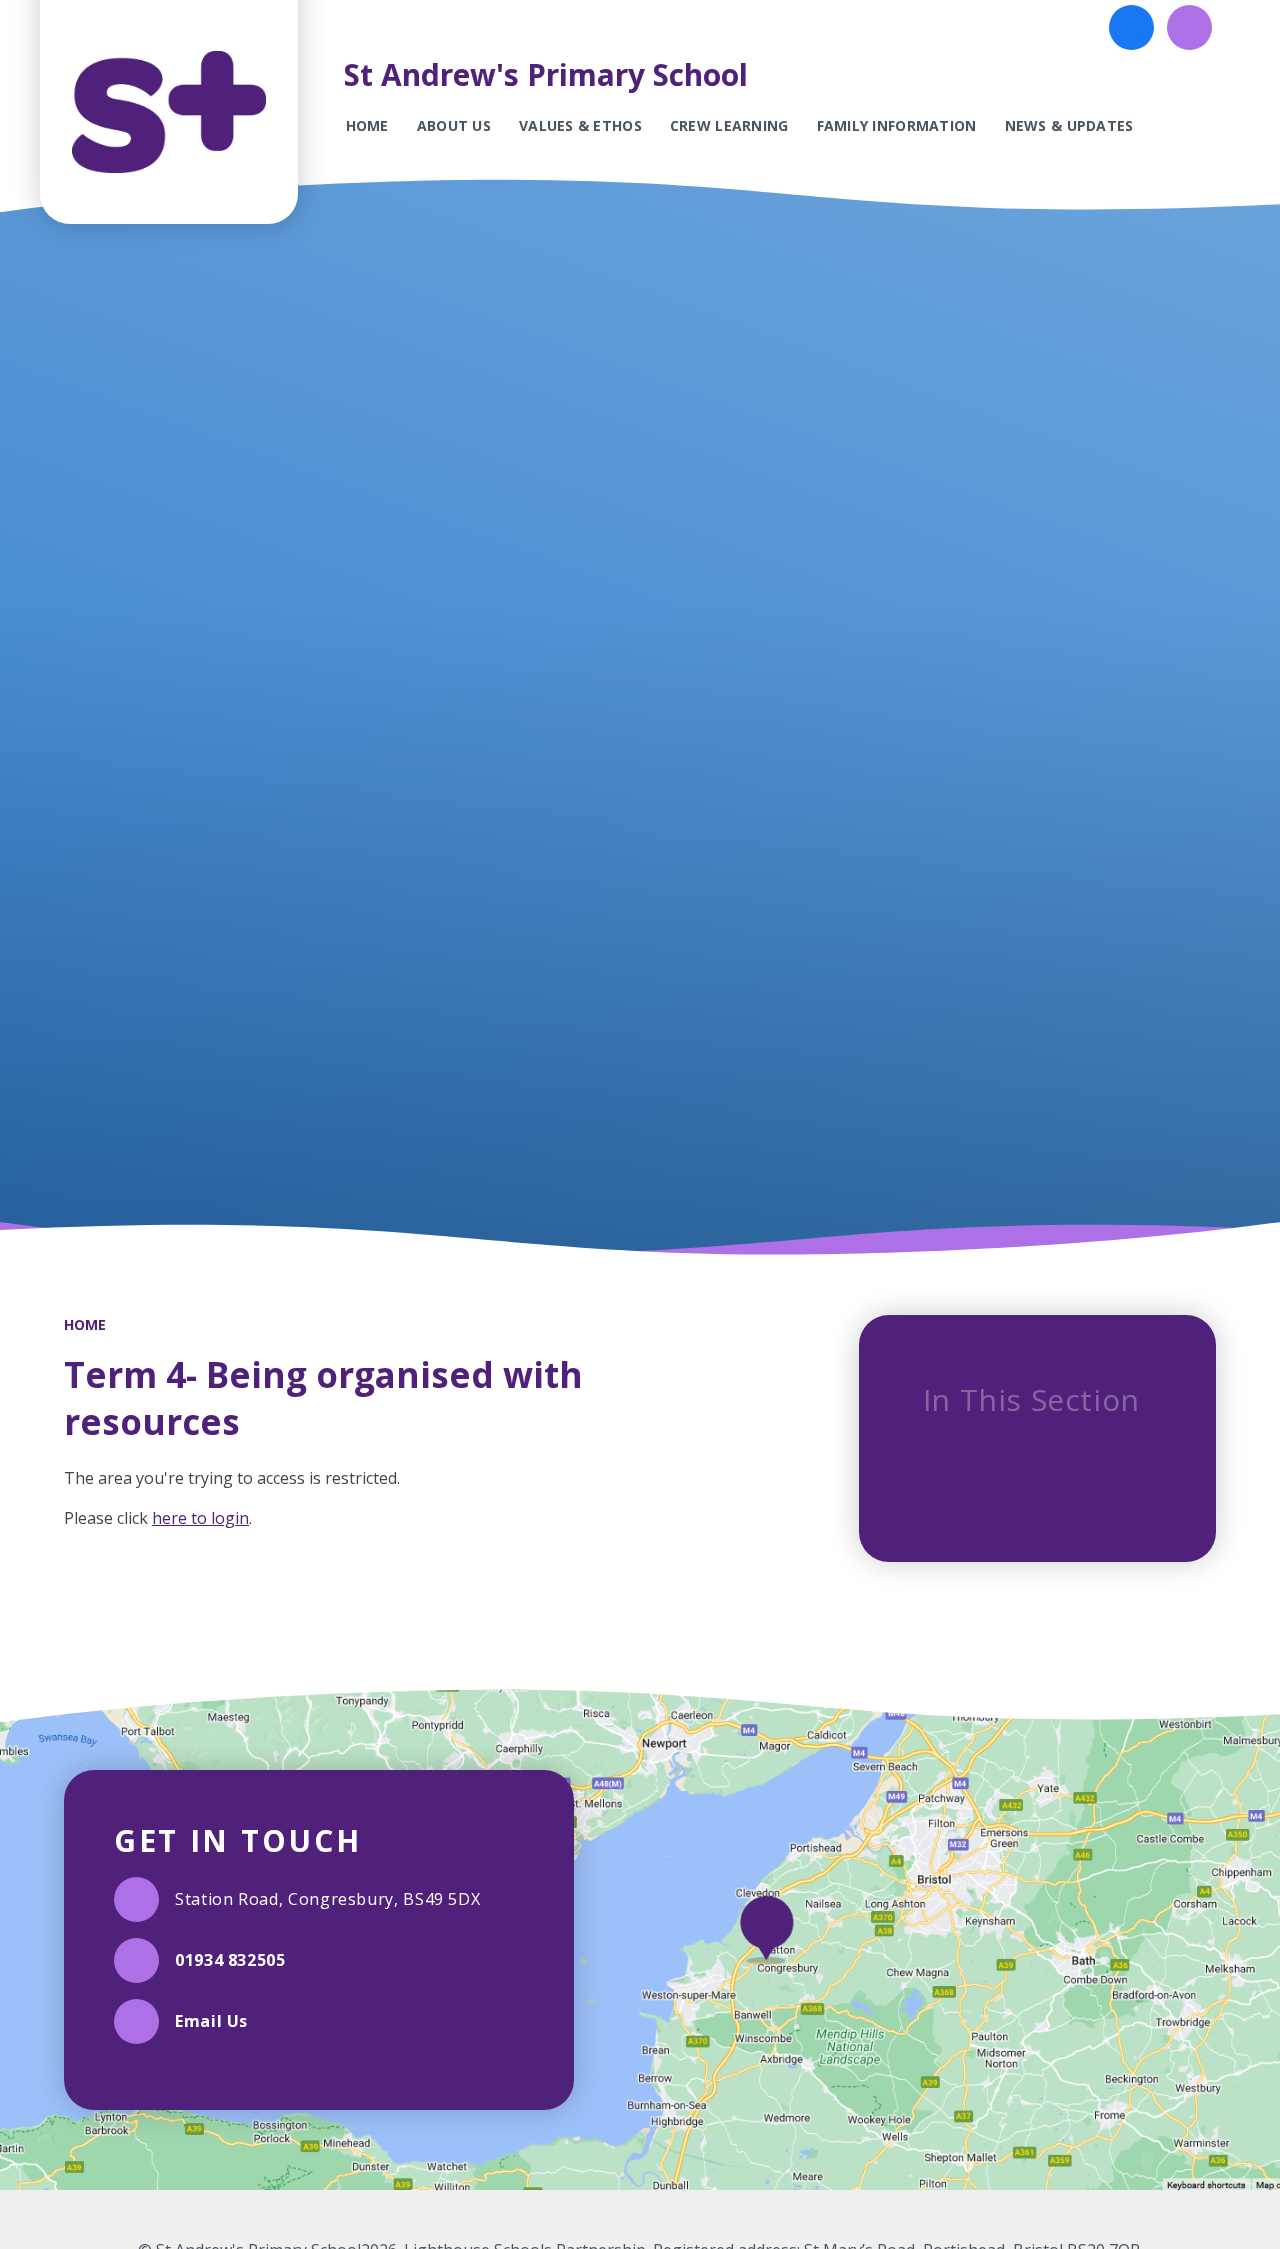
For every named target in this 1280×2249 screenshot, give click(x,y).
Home (85, 1324)
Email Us (211, 2021)
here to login (200, 1518)
